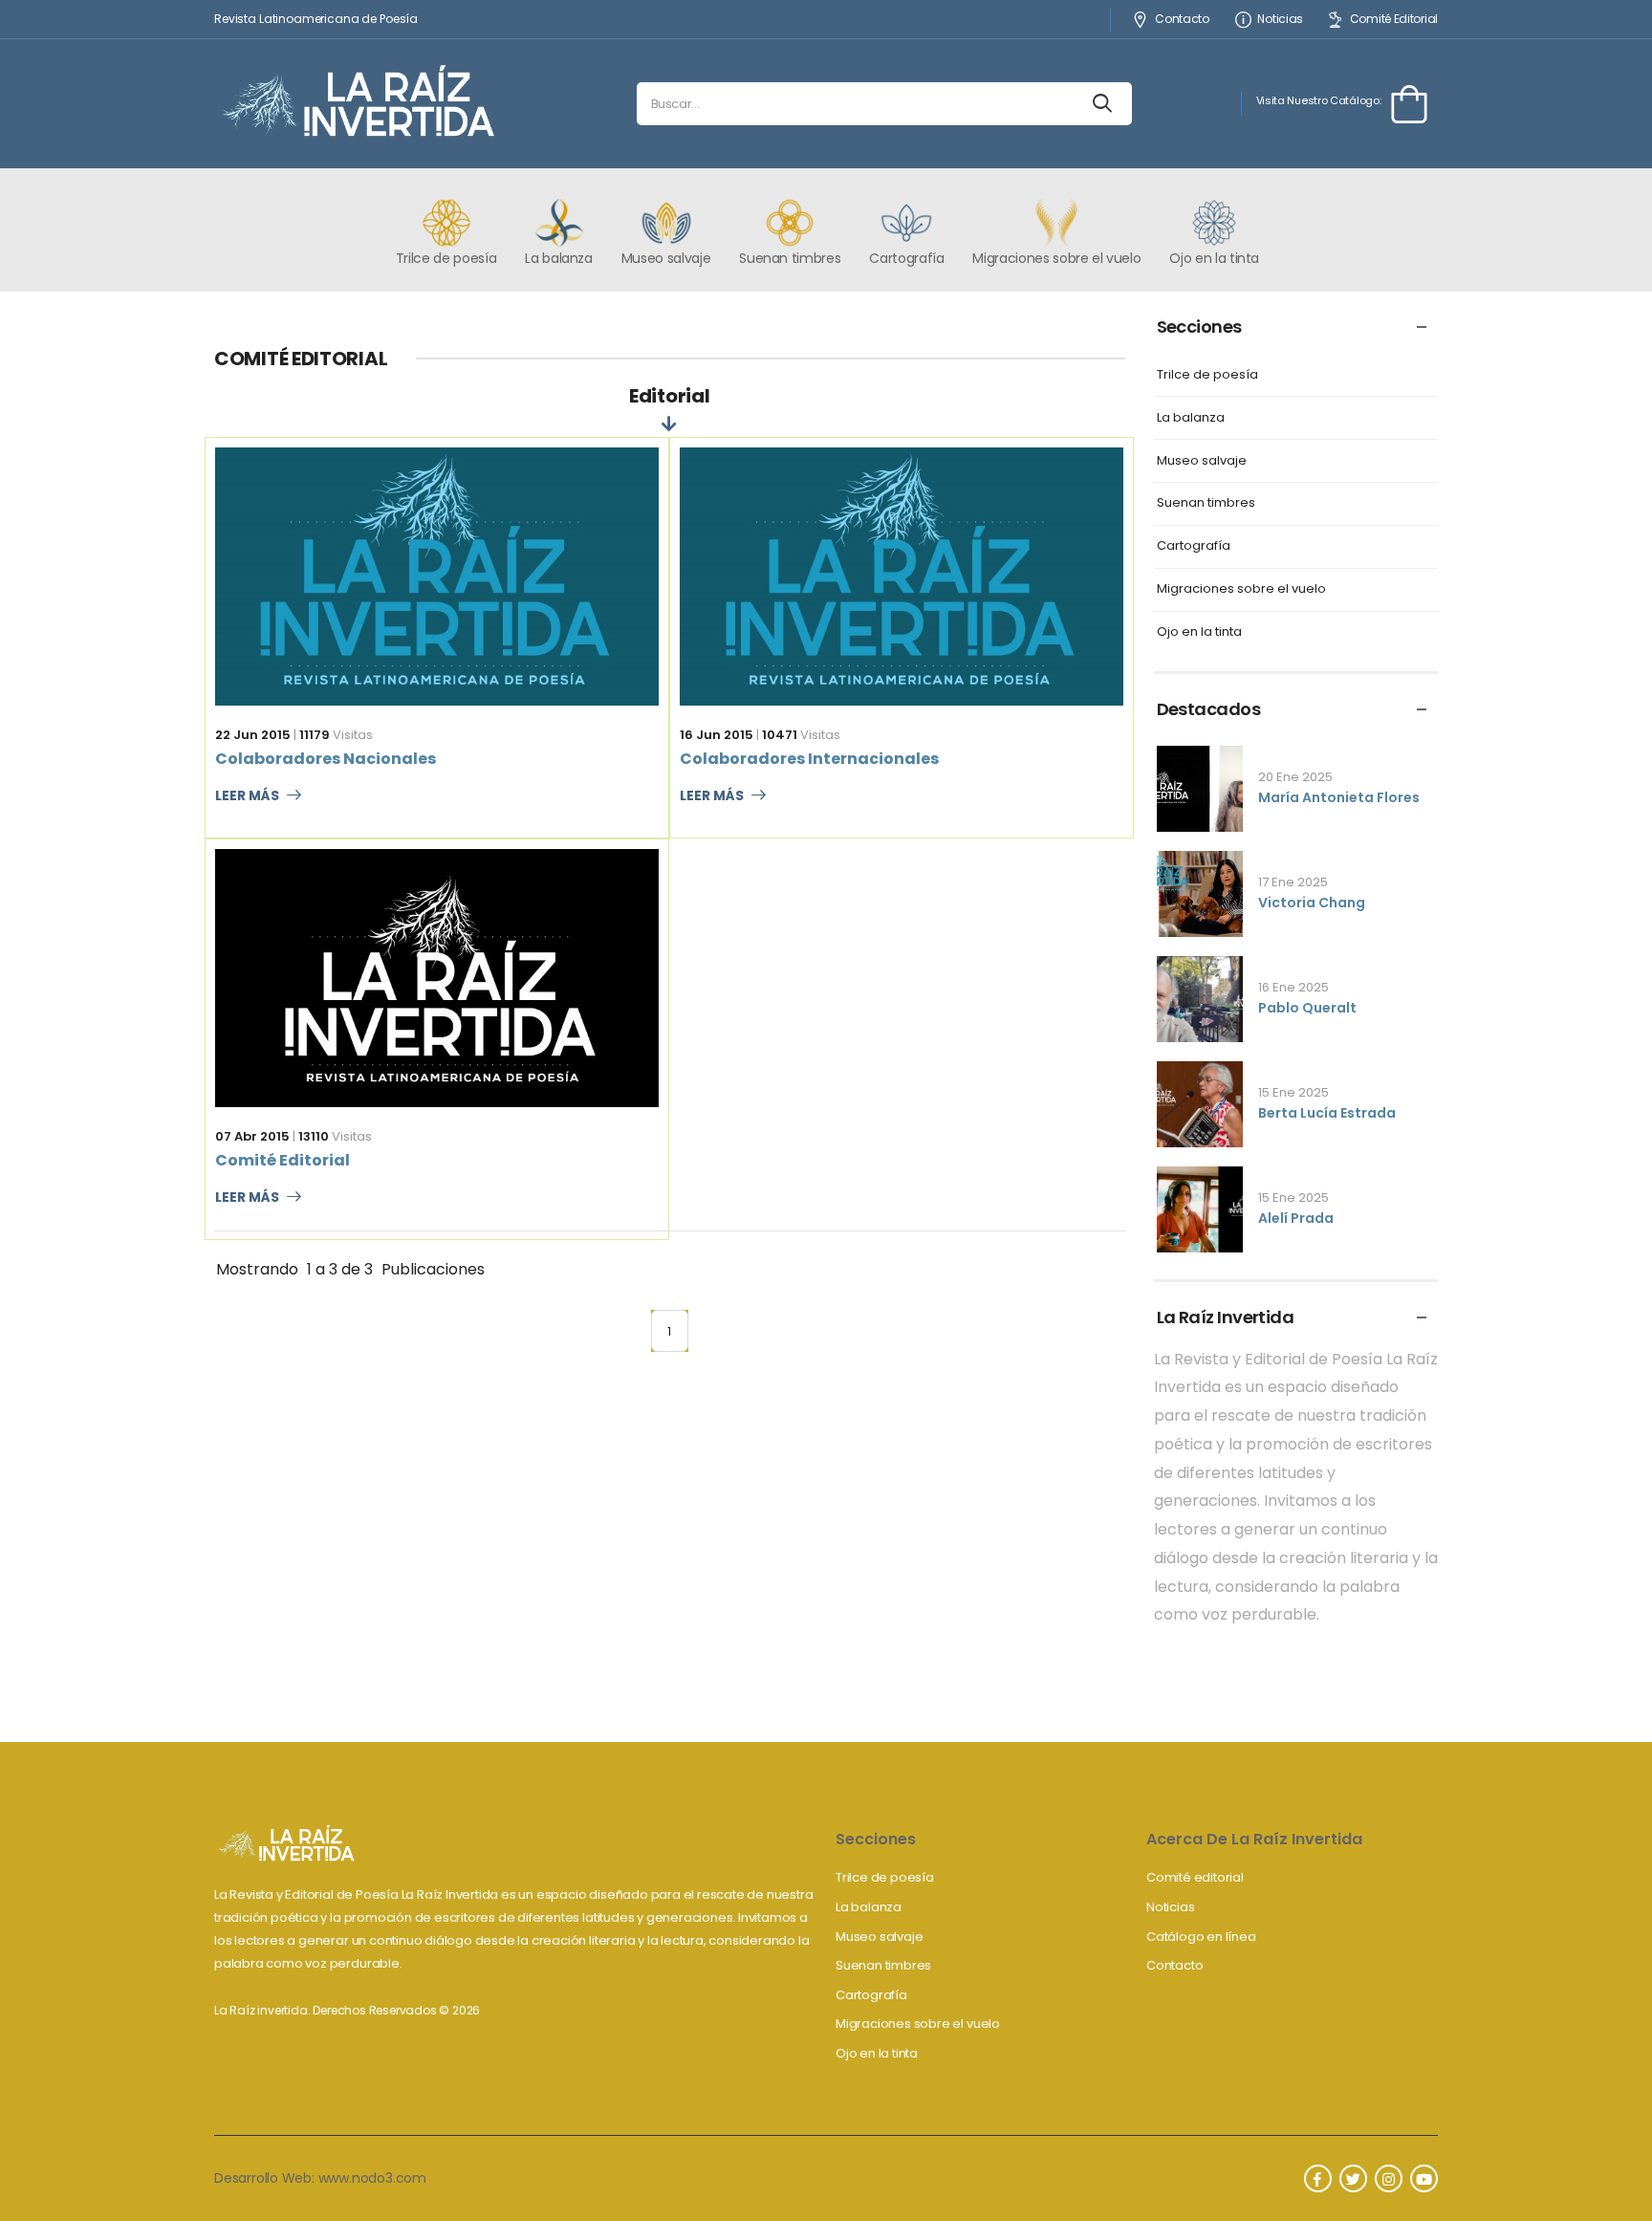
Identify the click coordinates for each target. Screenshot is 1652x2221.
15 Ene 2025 (1293, 1092)
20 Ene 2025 (1295, 777)
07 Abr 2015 (252, 1136)
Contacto (1182, 20)
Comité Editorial (1394, 20)
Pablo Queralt (1307, 1008)
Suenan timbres (1206, 503)
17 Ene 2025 (1293, 882)
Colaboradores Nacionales (326, 759)
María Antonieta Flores (1339, 797)
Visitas (336, 735)
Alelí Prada (1296, 1218)
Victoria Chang (1312, 903)
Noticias (1280, 20)
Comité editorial (1195, 1877)
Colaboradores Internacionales (809, 759)
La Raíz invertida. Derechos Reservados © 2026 (347, 2010)
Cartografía (1194, 546)
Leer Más (247, 796)
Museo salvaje (1202, 461)
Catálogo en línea (1201, 1937)
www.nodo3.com (372, 2178)
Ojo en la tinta (1199, 632)
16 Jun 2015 (717, 735)
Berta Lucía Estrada (1327, 1113)
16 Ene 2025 (1293, 987)
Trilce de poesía (1207, 375)
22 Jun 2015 (253, 735)
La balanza (1191, 418)
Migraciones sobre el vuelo (1241, 589)
